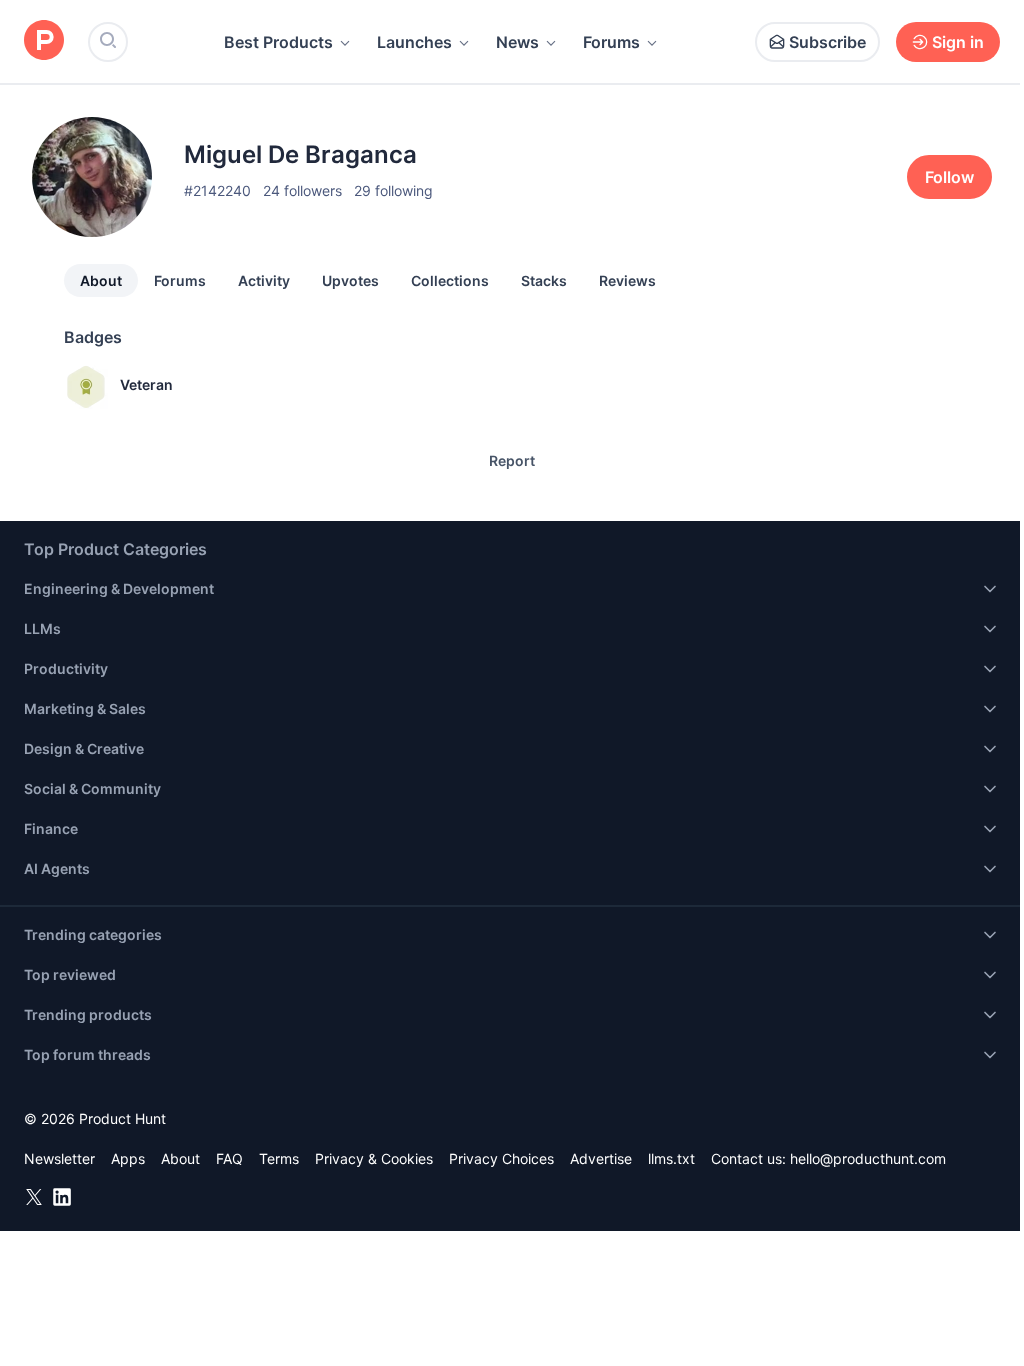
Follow (949, 177)
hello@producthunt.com (868, 1158)
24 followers (302, 190)
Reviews (627, 280)
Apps (128, 1158)
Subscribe (827, 42)
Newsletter (59, 1158)
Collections (450, 280)
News (517, 42)
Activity (264, 280)
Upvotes (350, 280)
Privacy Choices (501, 1158)
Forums (611, 42)
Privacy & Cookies (374, 1158)
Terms (279, 1158)
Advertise (601, 1158)
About (101, 280)
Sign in (958, 42)
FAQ (229, 1158)
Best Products (278, 42)
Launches (414, 42)
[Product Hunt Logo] (44, 41)
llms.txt (671, 1158)
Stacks (544, 280)
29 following (393, 190)
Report (512, 460)
